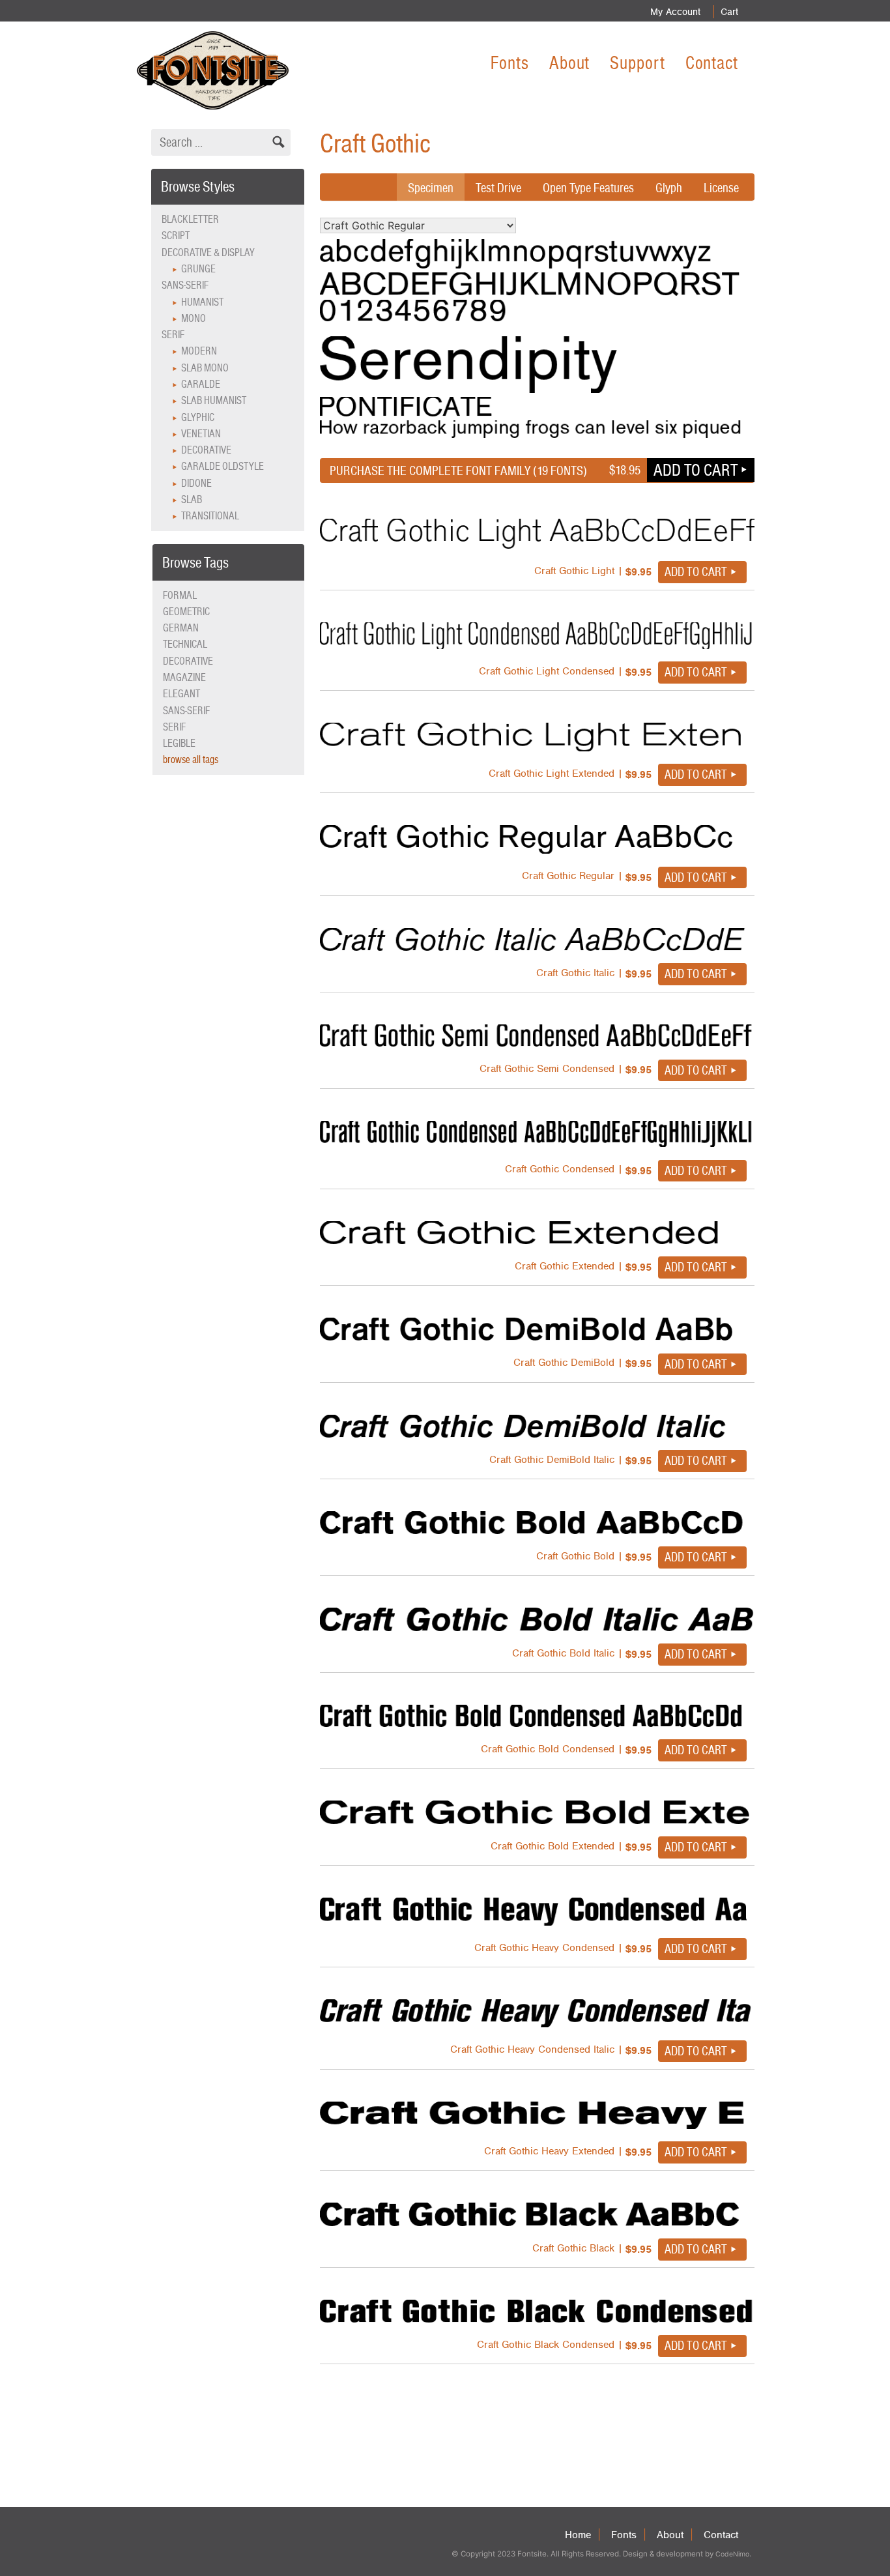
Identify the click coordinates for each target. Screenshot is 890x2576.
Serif (173, 335)
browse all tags (191, 760)
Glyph (669, 188)
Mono (194, 318)
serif (174, 727)
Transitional (210, 516)
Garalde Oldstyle (223, 466)
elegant (181, 694)
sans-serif (186, 711)
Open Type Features (588, 188)
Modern (199, 351)
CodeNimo (732, 2554)
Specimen (431, 188)
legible (179, 743)
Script (176, 236)
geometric (186, 612)
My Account (675, 12)
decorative (188, 661)
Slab (192, 499)
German (181, 628)
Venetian (201, 434)
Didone (196, 483)
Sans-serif (185, 285)
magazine (184, 677)
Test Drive (498, 188)
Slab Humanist (214, 400)
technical (185, 644)
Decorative (206, 450)
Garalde (201, 384)
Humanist (202, 302)
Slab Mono (205, 368)
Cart (729, 12)
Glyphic (198, 417)
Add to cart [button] (696, 470)
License (721, 188)
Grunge (198, 269)
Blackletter (190, 219)
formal (180, 595)
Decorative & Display (208, 253)
